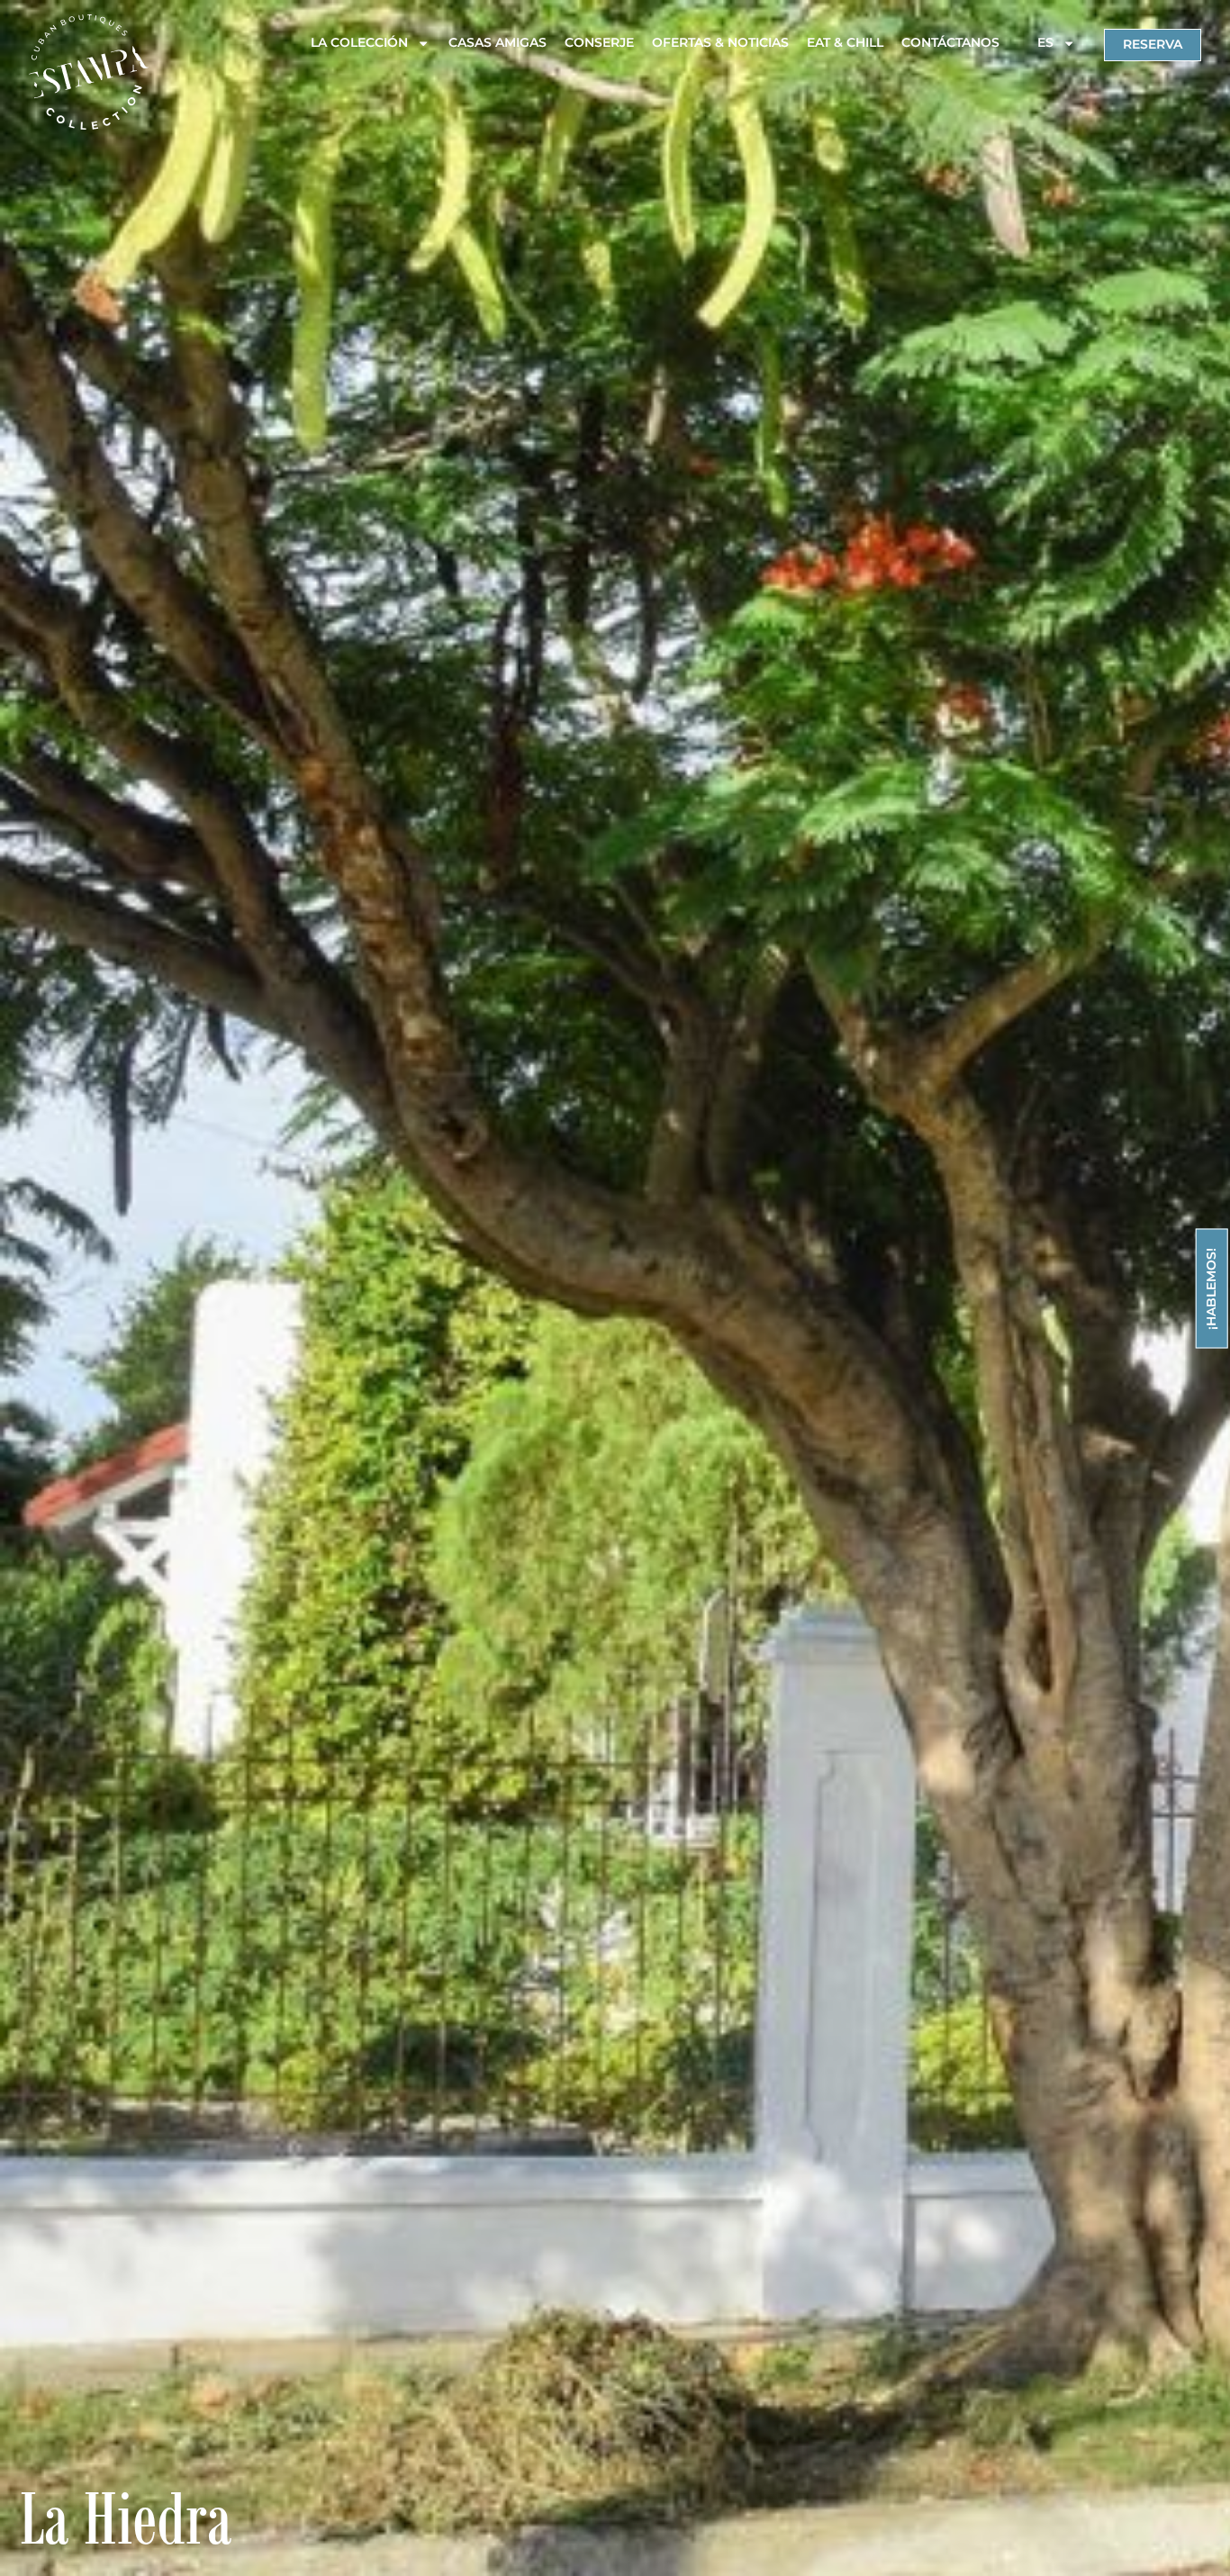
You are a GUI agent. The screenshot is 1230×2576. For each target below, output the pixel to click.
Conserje (599, 42)
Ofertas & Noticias (720, 42)
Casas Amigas (497, 42)
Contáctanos (950, 42)
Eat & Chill (845, 42)
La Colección (359, 42)
